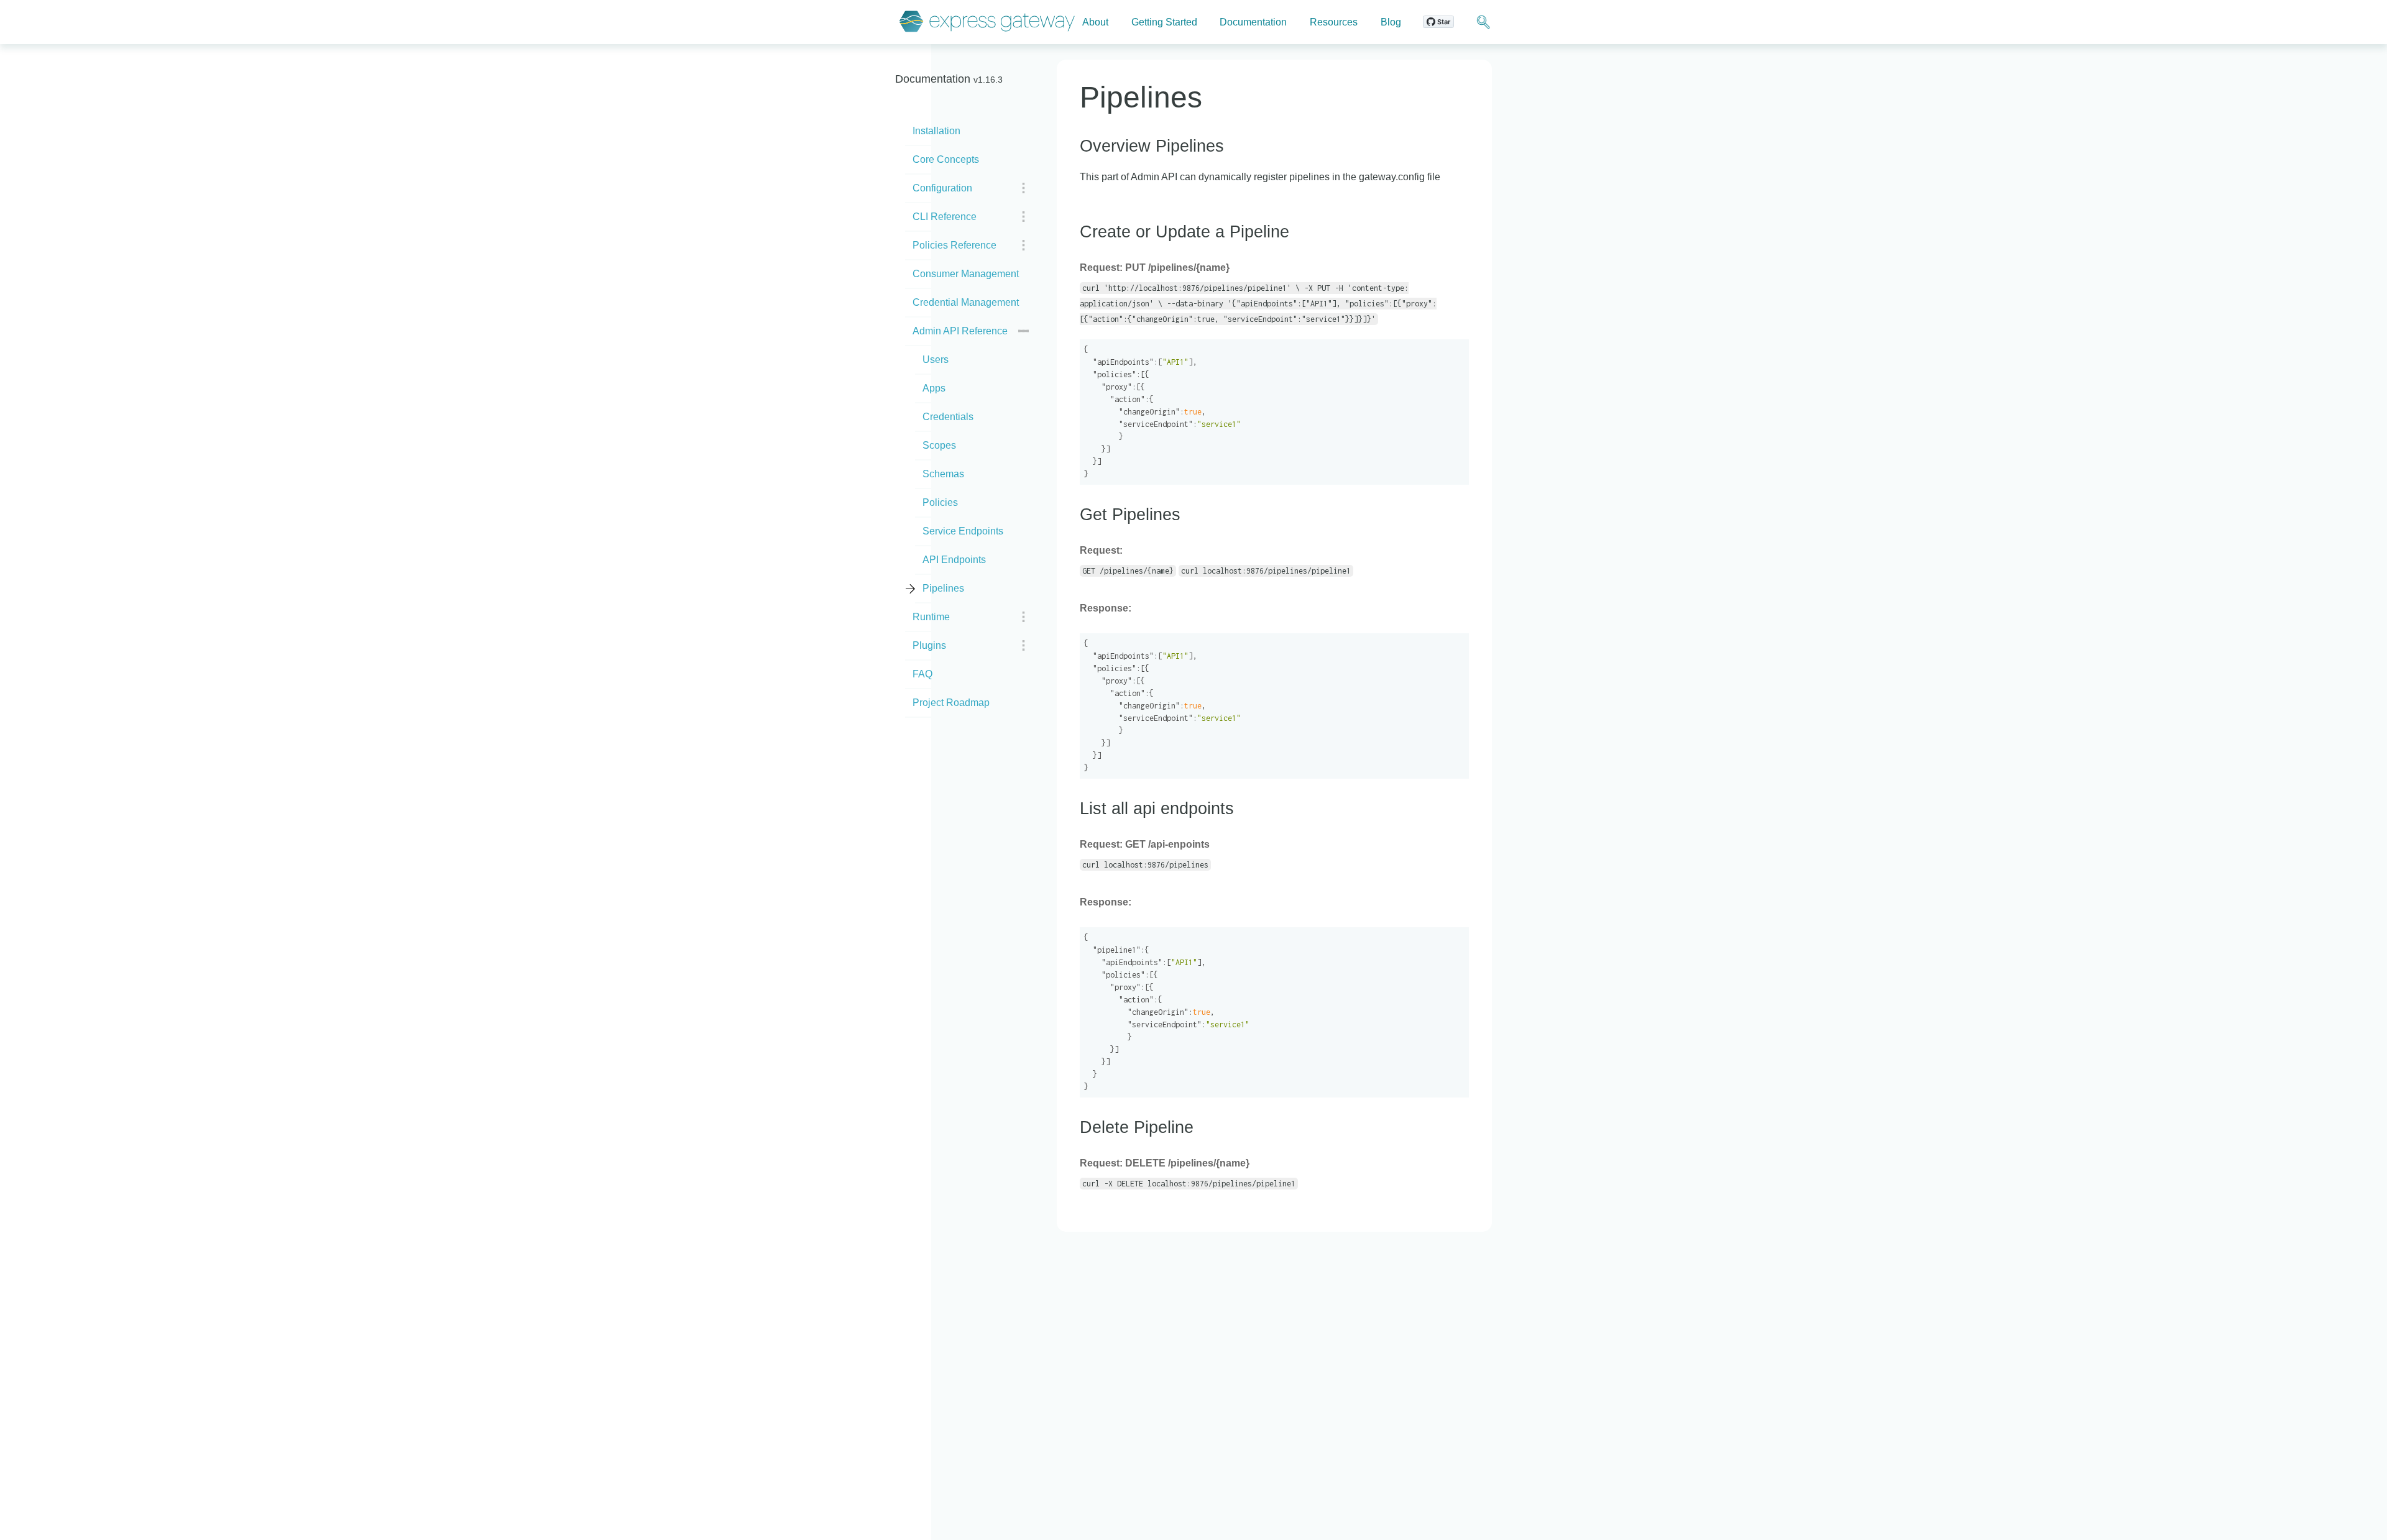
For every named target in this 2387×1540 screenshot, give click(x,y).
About (1095, 22)
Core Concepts (946, 159)
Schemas (943, 474)
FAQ (922, 674)
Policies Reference (954, 245)
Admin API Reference (960, 331)
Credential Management (966, 302)
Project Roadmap (951, 703)
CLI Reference (945, 217)
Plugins (929, 645)
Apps (934, 388)
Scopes (939, 445)
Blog (1391, 22)
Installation (936, 131)
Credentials (948, 417)
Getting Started (1164, 22)
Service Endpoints (963, 531)
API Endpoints (954, 560)
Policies (940, 502)
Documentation (1253, 22)
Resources (1334, 22)
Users (936, 360)
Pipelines (943, 588)
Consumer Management (966, 274)
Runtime (931, 617)
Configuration (942, 188)
